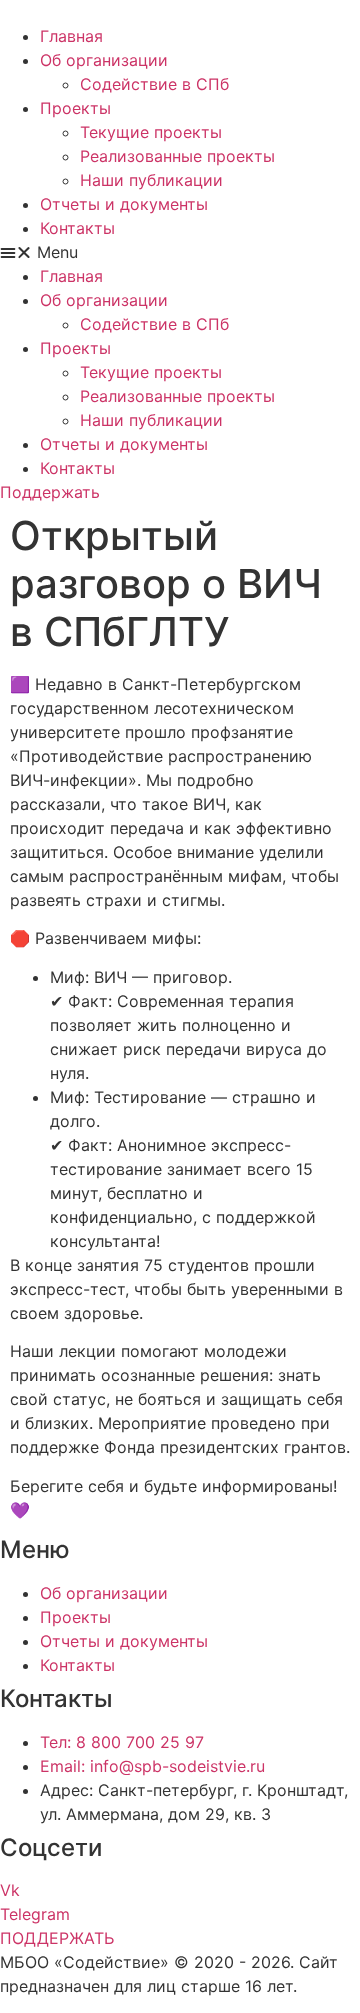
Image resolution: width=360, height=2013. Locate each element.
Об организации (104, 60)
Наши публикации (151, 180)
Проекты (75, 108)
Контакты (77, 228)
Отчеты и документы (124, 204)
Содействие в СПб (154, 84)
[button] (180, 252)
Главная (71, 36)
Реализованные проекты (177, 156)
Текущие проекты (151, 132)
